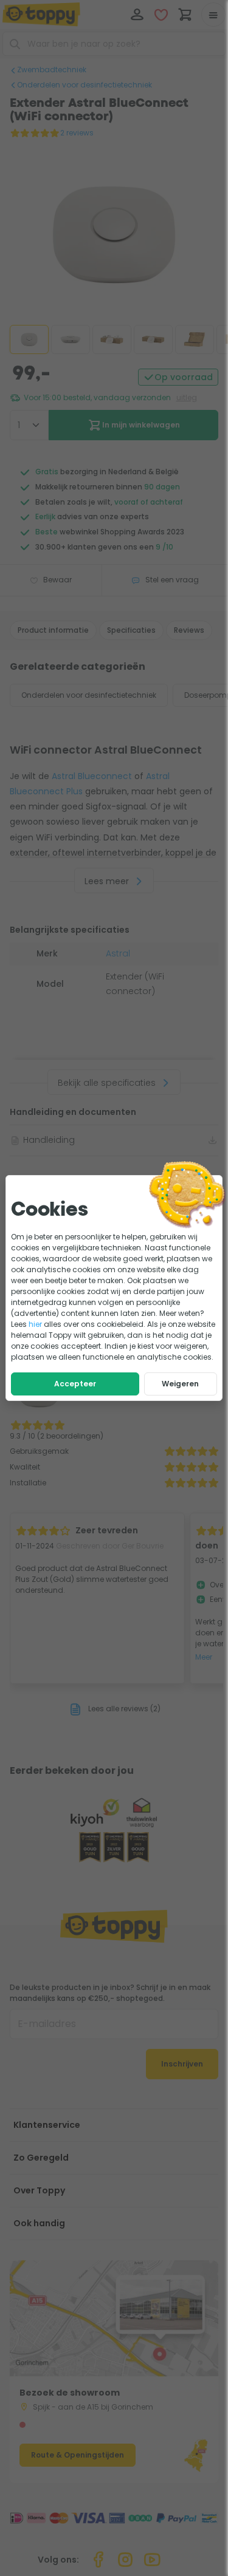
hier (35, 1324)
